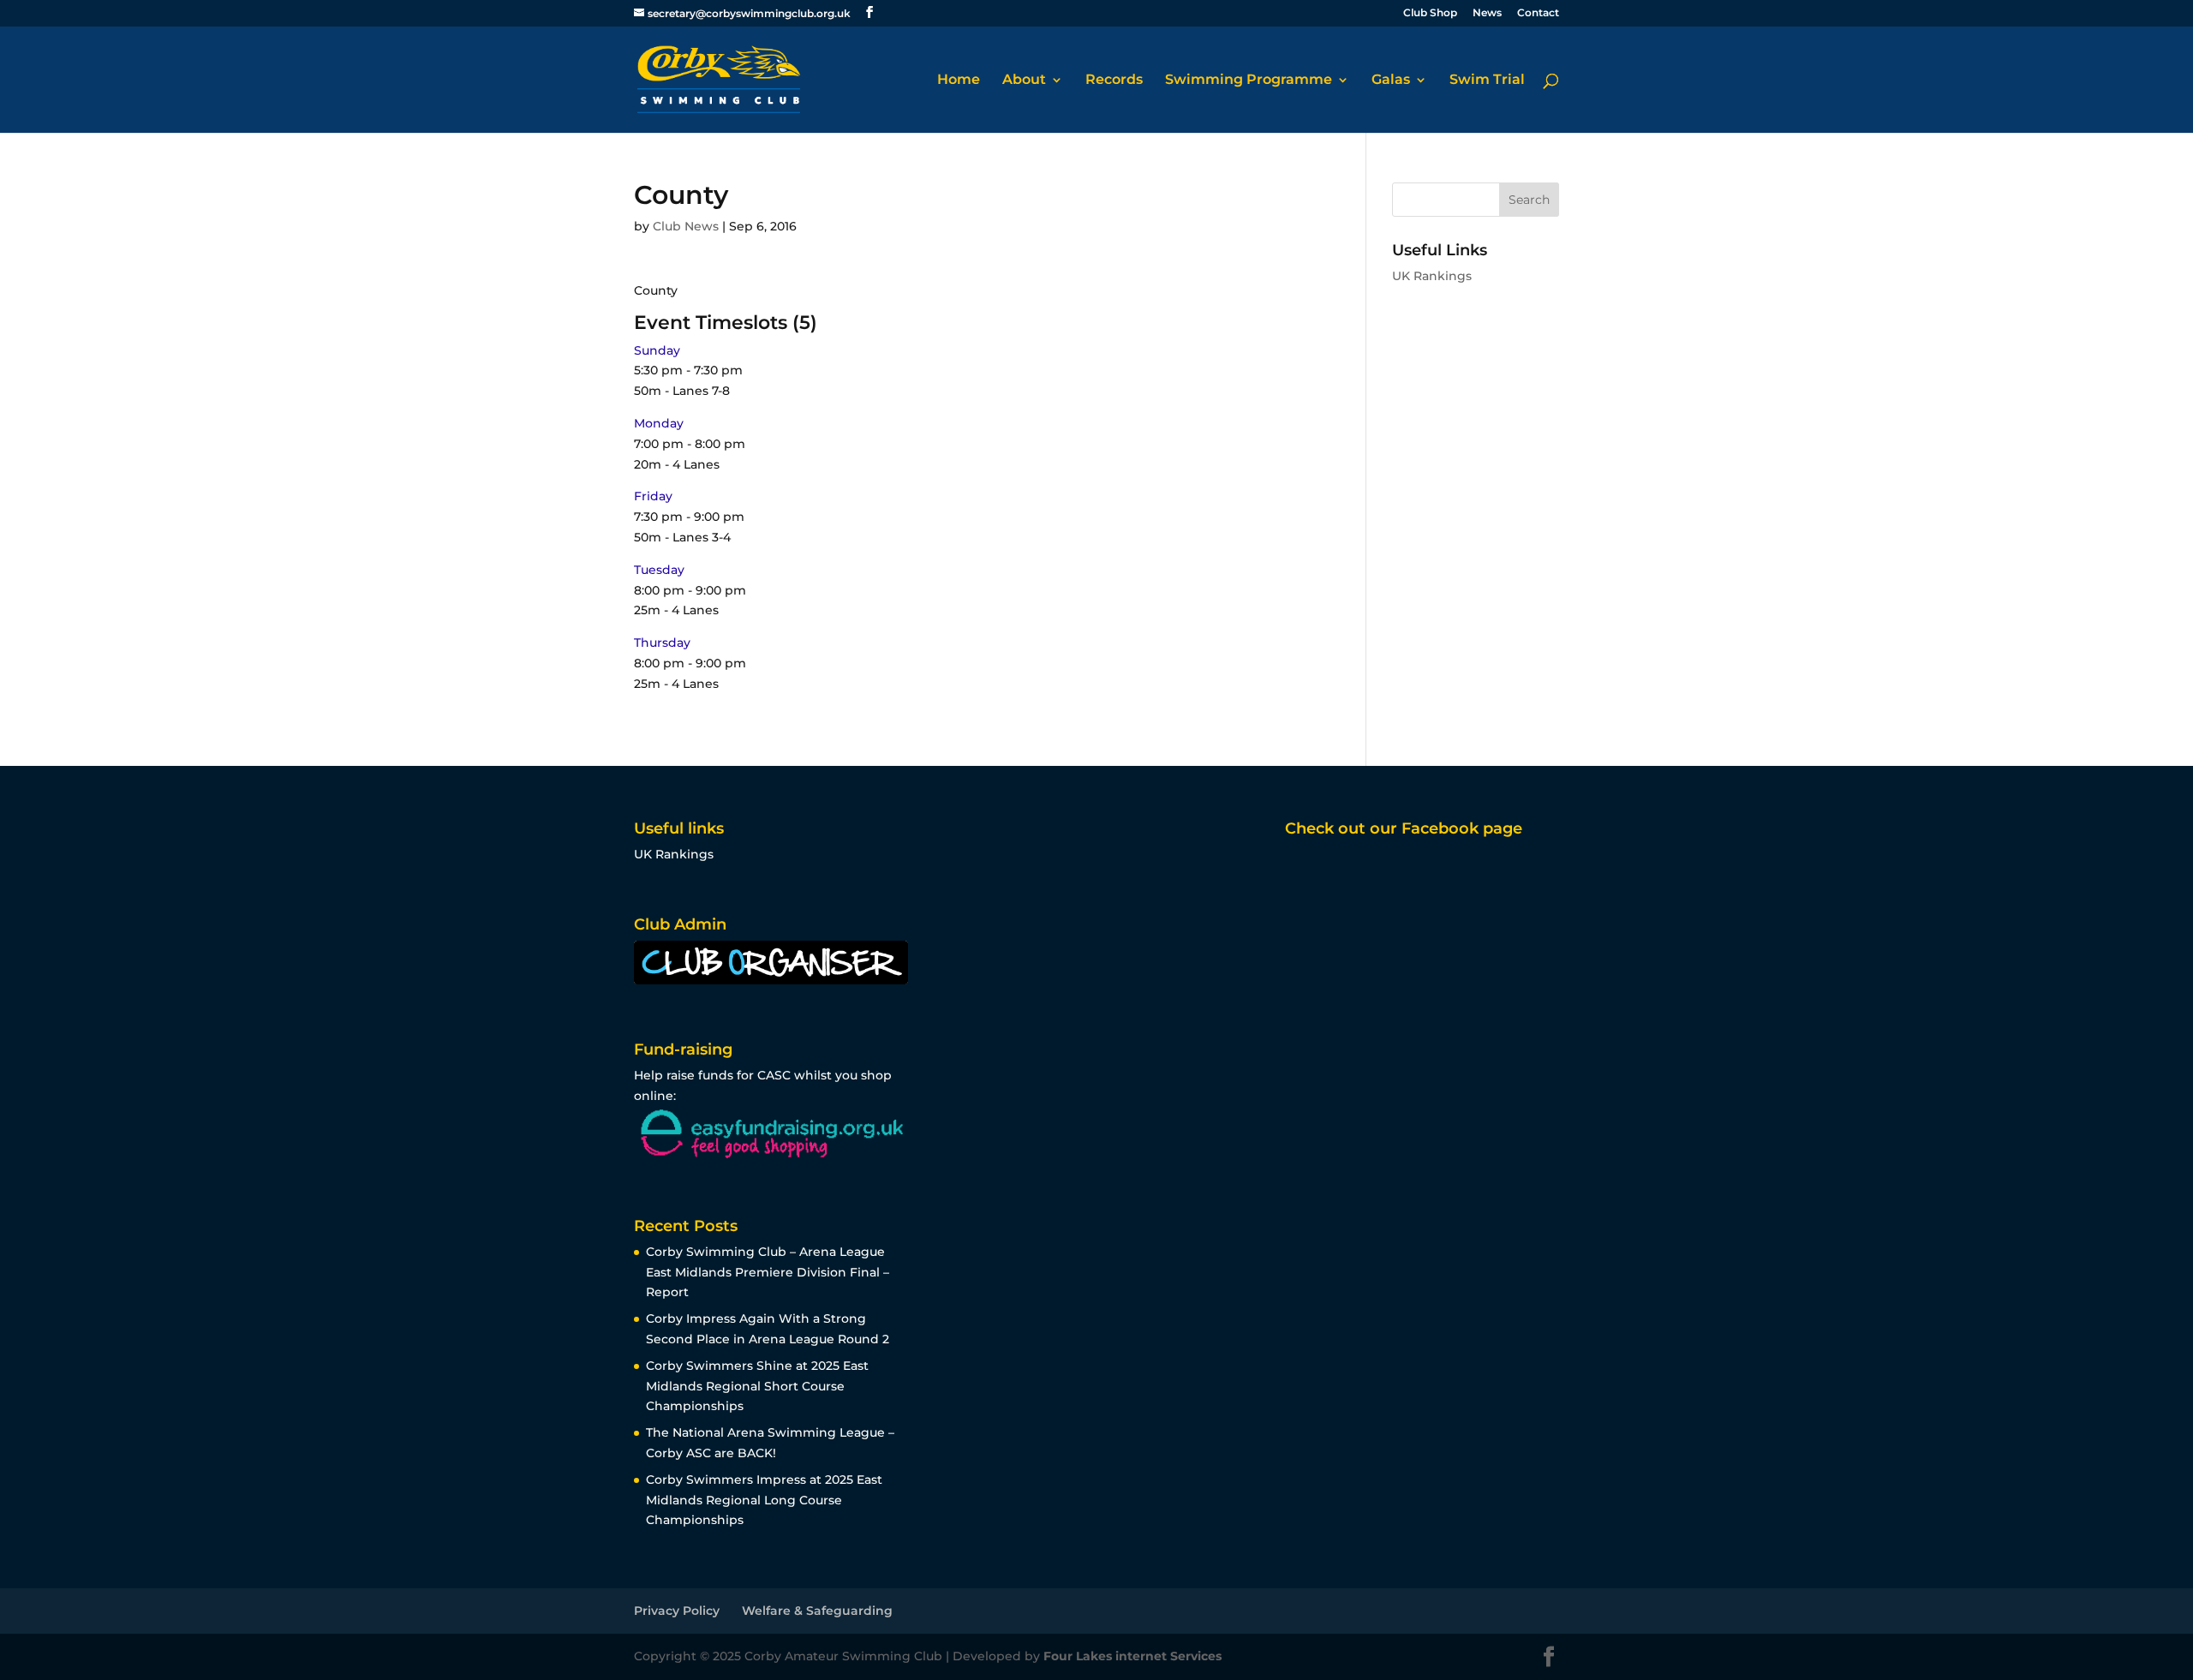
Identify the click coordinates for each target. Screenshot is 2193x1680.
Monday (659, 423)
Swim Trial (1487, 81)
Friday (653, 496)
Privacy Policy (677, 1611)
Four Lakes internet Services (1132, 1656)
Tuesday (659, 570)
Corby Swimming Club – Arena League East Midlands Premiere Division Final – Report (768, 1272)
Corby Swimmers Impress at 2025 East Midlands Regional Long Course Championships (764, 1500)
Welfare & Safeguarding (817, 1611)
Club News (686, 226)
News (1487, 13)
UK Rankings (1432, 276)
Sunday (657, 350)
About (1024, 81)
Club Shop (1430, 13)
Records (1114, 81)
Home (959, 81)
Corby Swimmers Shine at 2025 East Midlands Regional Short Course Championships (757, 1386)
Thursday (662, 643)
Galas (1391, 81)
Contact (1538, 13)
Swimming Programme (1249, 81)
